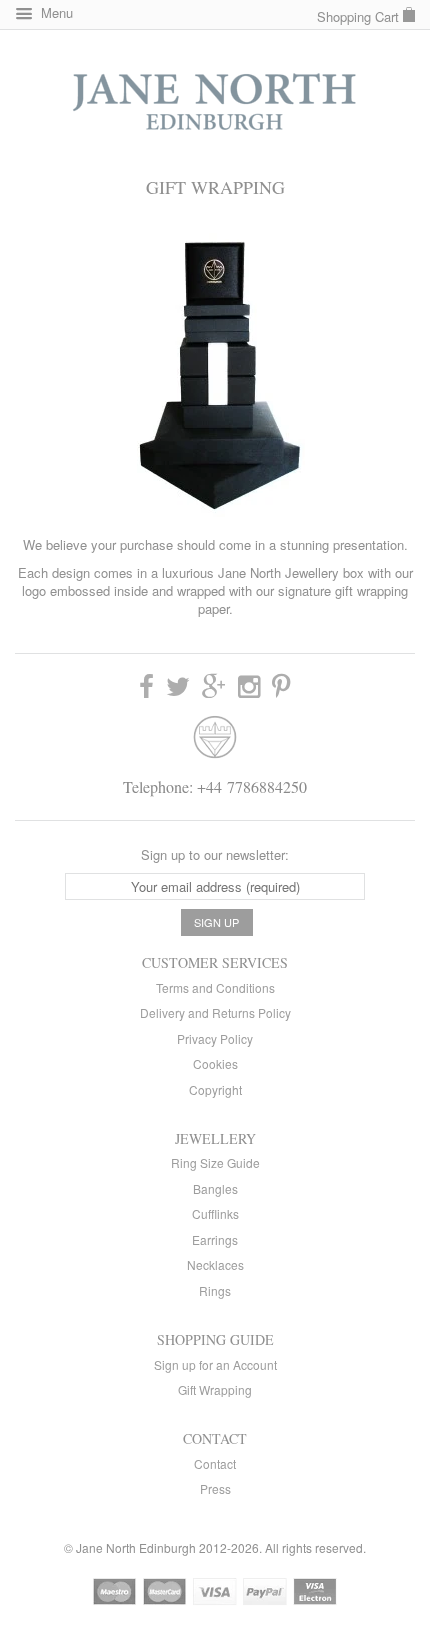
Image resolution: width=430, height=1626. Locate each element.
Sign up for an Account (215, 1364)
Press (215, 1488)
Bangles (215, 1188)
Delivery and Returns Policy (215, 1012)
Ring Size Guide (215, 1162)
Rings (215, 1290)
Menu (55, 12)
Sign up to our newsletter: (215, 854)
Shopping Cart (360, 16)
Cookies (215, 1063)
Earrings (215, 1239)
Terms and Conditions (215, 987)
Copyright (215, 1089)
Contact (215, 1463)
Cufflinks (215, 1213)
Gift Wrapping (215, 1389)
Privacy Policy (215, 1038)
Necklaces (215, 1264)
